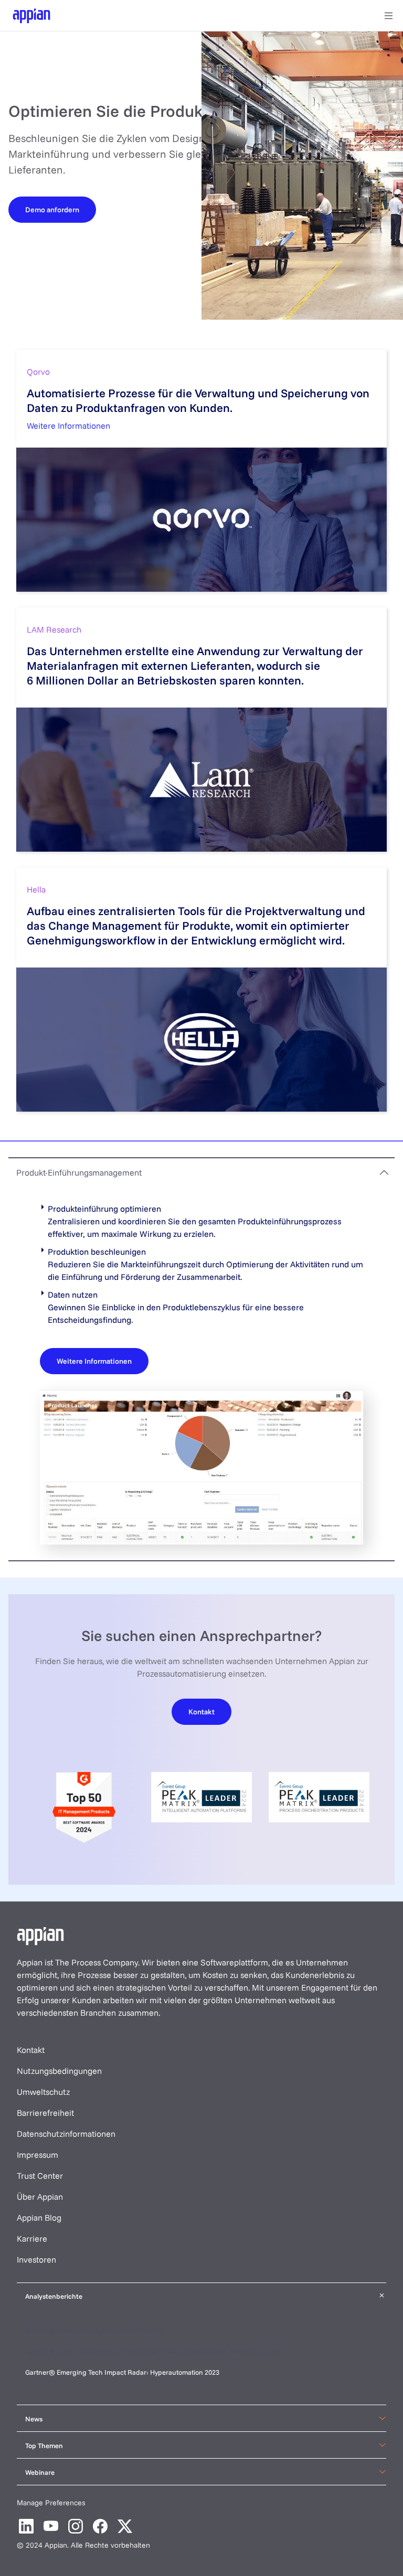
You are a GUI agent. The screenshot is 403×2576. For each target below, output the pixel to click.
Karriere (32, 2238)
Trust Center (40, 2176)
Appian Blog (39, 2218)
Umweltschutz (43, 2092)
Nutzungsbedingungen (59, 2071)
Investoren (36, 2259)
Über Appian (40, 2197)
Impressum (38, 2155)
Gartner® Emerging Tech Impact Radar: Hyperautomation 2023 (122, 2372)
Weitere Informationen (68, 426)
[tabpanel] (201, 1373)
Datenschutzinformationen (66, 2134)
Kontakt (31, 2050)
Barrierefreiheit (45, 2113)
